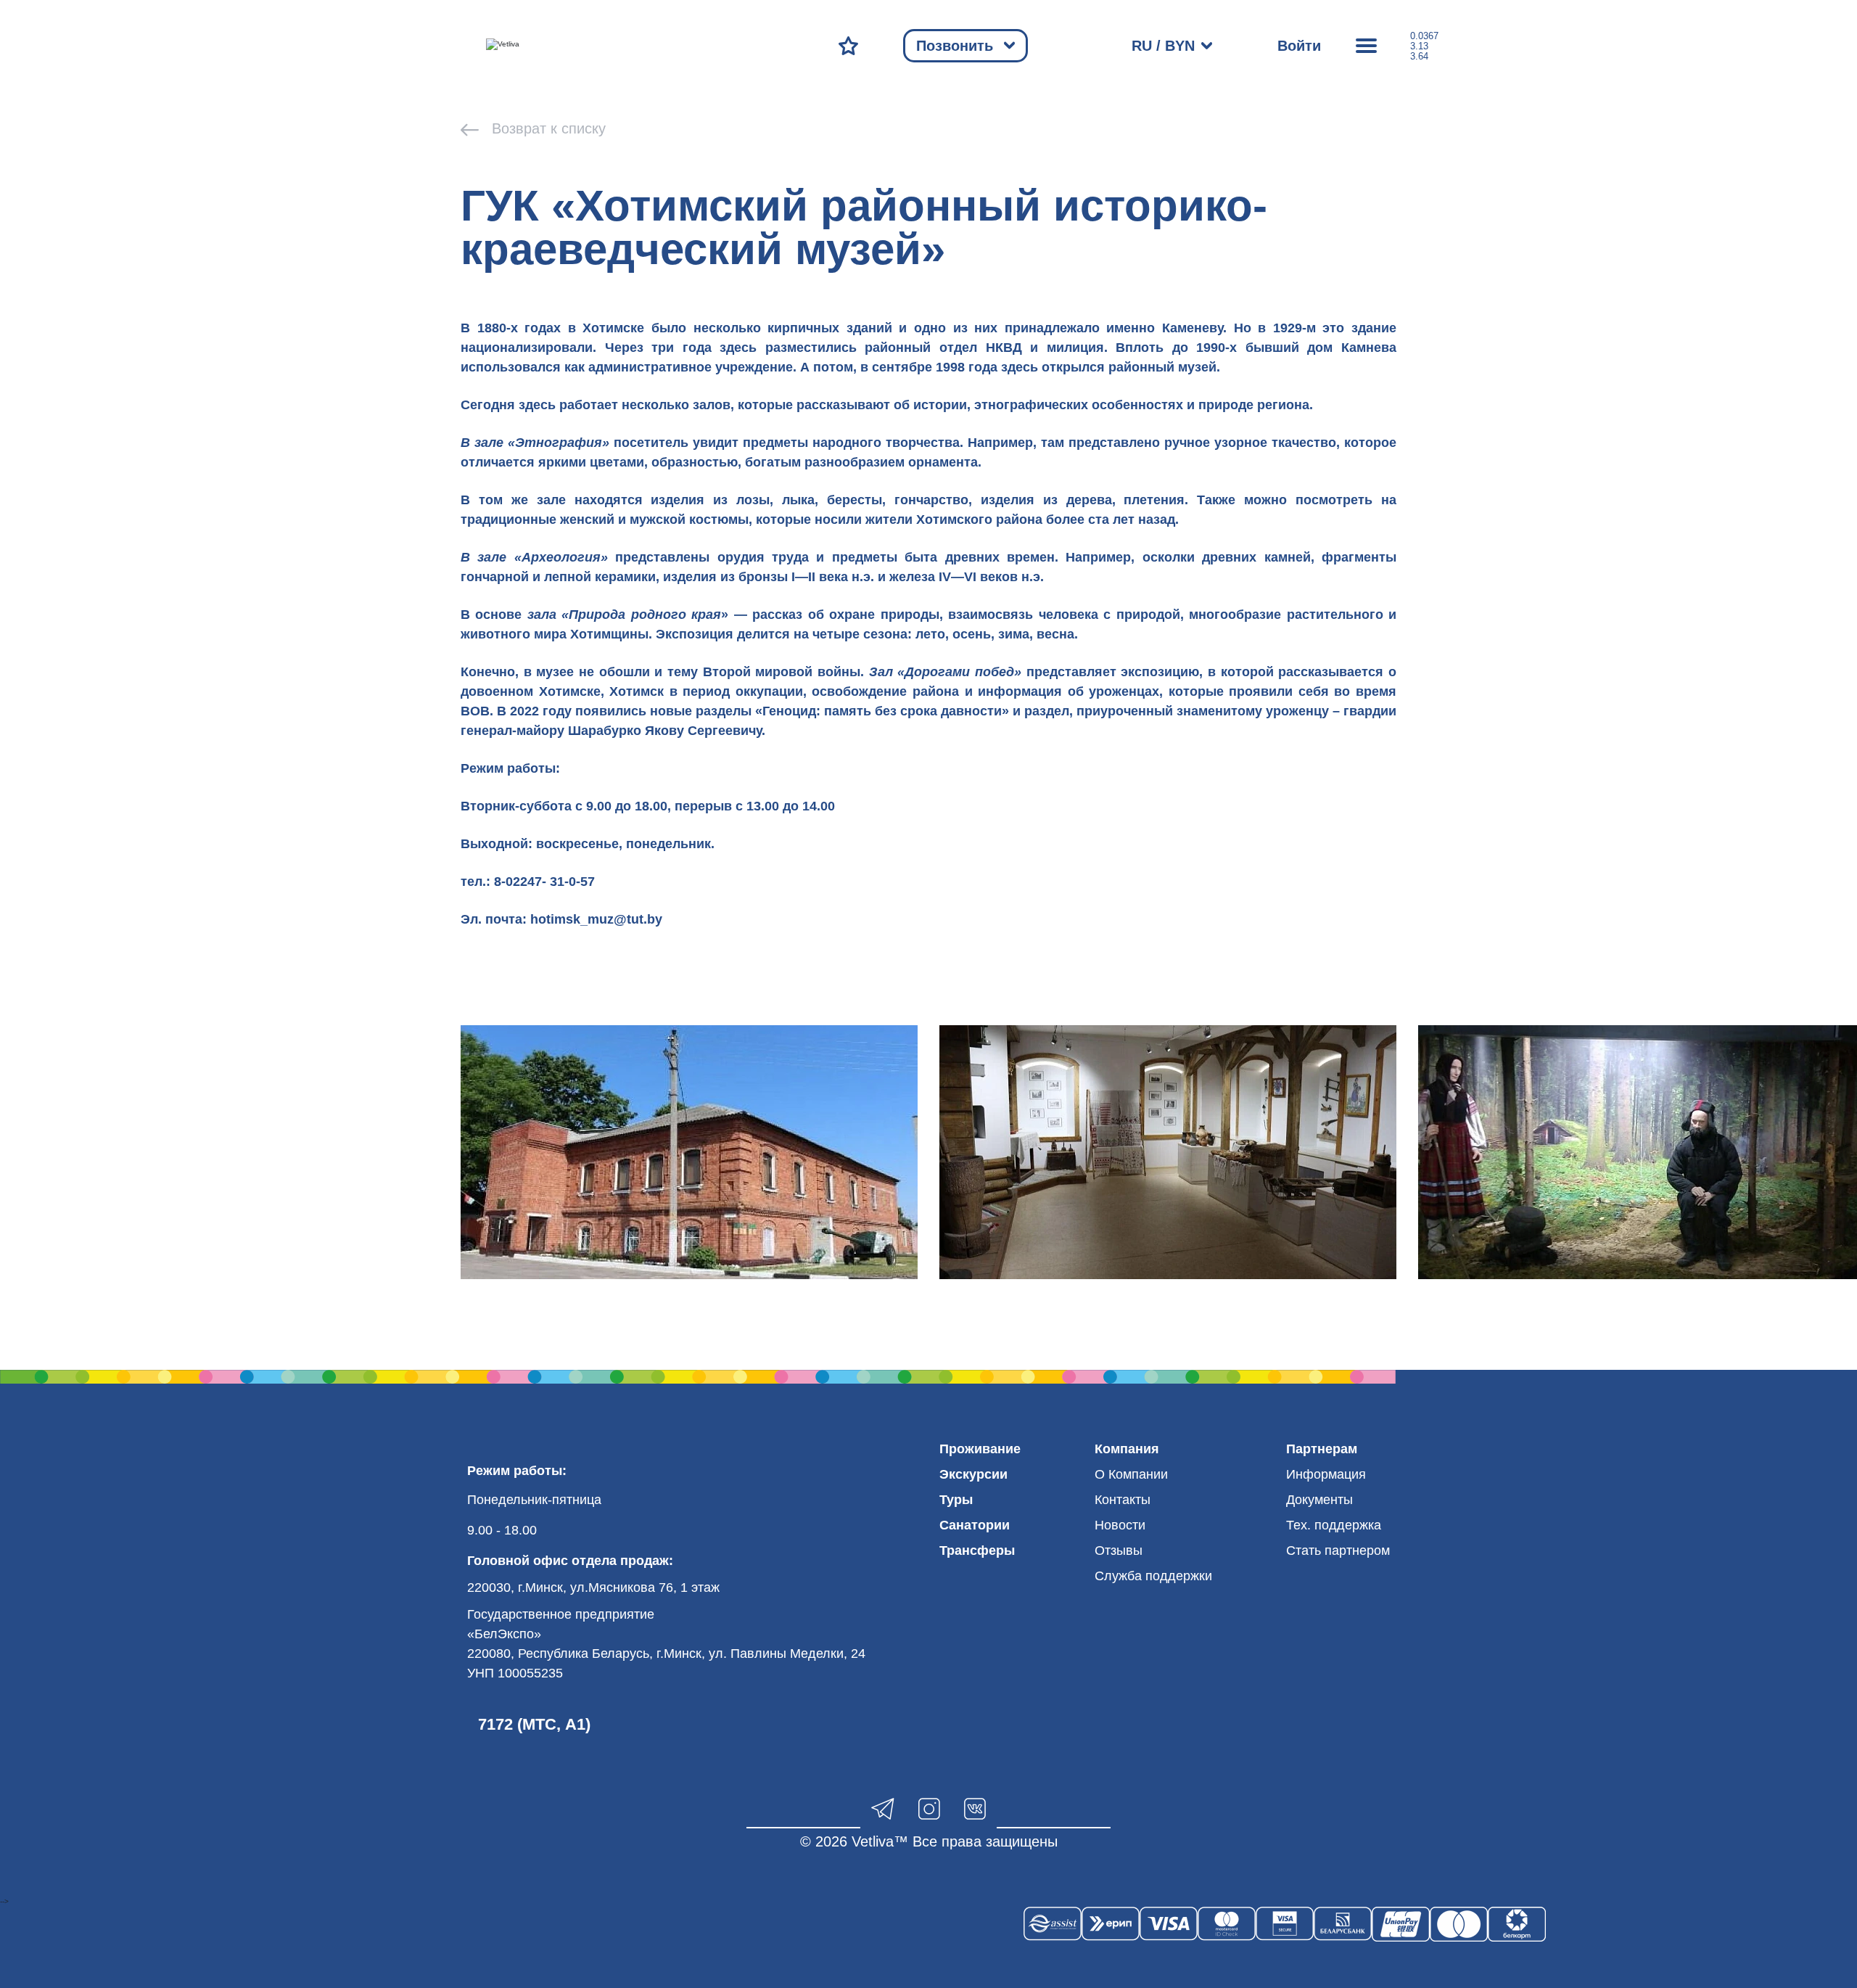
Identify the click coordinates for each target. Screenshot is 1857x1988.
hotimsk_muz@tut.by (596, 919)
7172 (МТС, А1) (534, 1724)
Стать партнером (1338, 1550)
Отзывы (1119, 1550)
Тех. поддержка (1334, 1525)
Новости (1120, 1525)
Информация (1326, 1474)
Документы (1319, 1500)
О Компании (1131, 1474)
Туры (956, 1500)
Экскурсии (973, 1474)
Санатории (975, 1525)
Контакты (1123, 1500)
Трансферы (977, 1550)
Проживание (980, 1449)
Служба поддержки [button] (1153, 1576)
